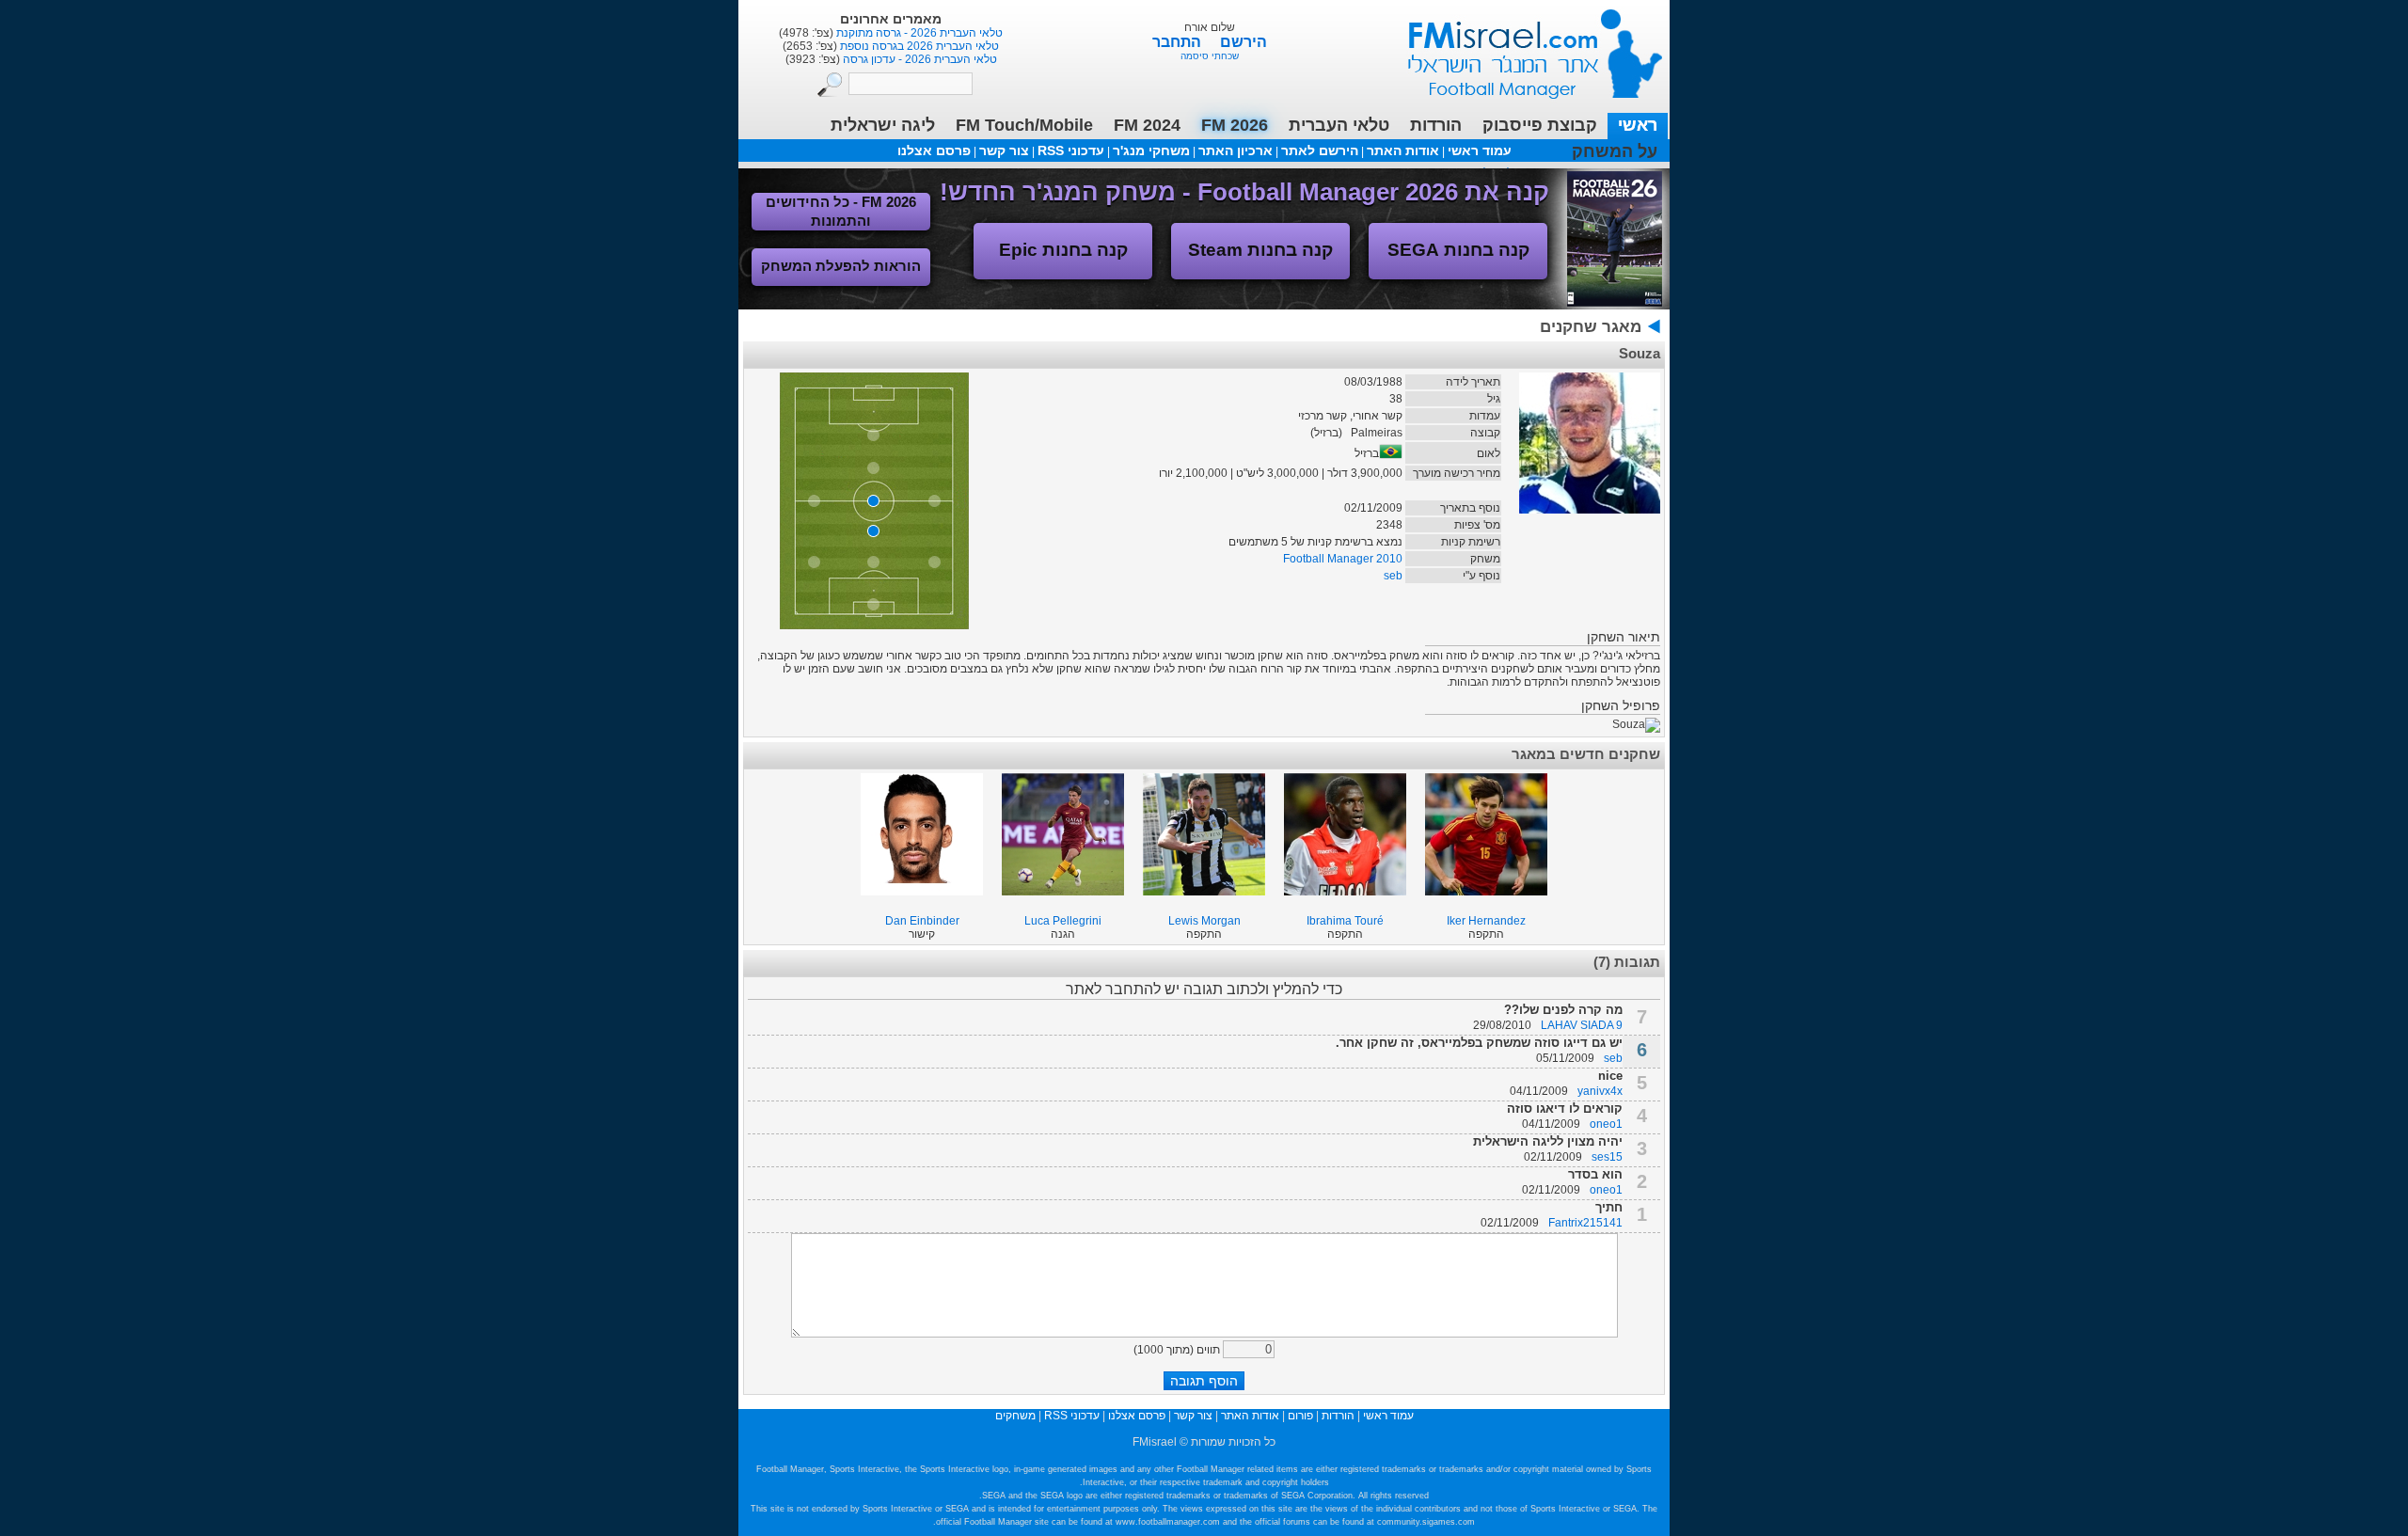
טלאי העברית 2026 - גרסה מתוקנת (918, 33)
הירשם (1244, 42)
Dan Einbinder (922, 921)
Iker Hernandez (1486, 921)
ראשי (1638, 125)
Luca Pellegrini (1063, 921)
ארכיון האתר (1236, 150)
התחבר (1179, 42)
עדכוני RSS (1071, 150)
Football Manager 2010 (1343, 559)
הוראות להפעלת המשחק (841, 266)
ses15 (1607, 1157)
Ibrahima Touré (1345, 921)
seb (1393, 576)
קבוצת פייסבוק (1540, 125)
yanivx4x (1600, 1091)
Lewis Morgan (1204, 921)
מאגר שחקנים (1591, 327)
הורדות (1436, 125)
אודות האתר (1403, 150)
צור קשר (1004, 150)
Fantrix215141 (1585, 1223)
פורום (1300, 1416)
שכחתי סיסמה (1210, 56)
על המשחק (1615, 151)
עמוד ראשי (1523, 47)
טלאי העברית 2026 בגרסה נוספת (918, 46)
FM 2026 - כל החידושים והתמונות (841, 211)
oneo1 (1606, 1124)
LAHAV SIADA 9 (1582, 1025)
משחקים (1015, 1416)
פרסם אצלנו (934, 150)
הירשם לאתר (1320, 150)
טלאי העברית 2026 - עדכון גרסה (919, 59)
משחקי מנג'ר (1151, 150)
